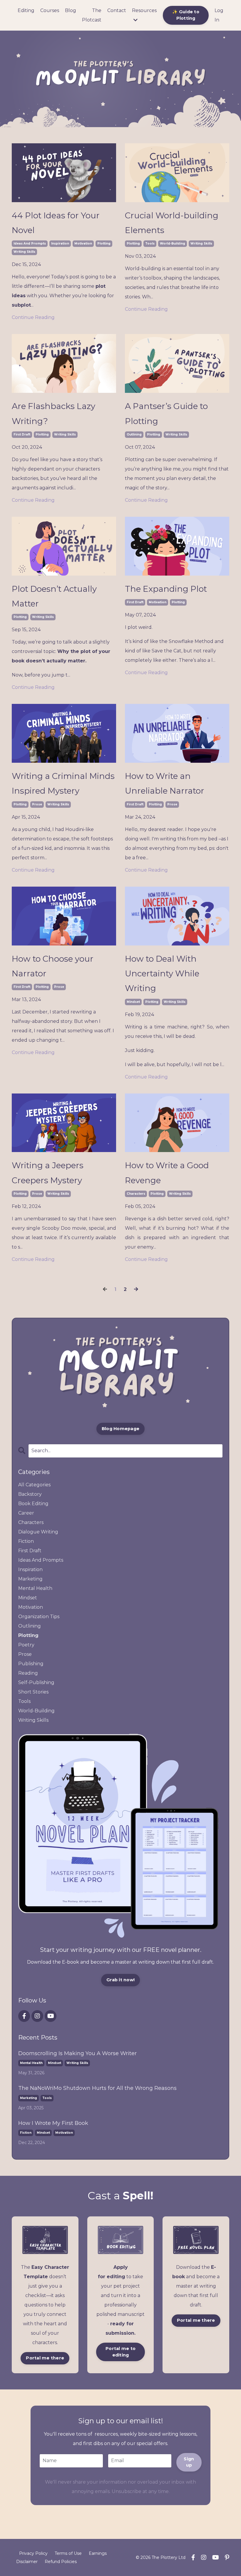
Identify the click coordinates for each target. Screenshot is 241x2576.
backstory (30, 1494)
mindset (133, 1002)
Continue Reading (33, 317)
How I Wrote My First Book (53, 2123)
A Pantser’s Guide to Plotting (166, 413)
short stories (33, 1692)
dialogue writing (38, 1532)
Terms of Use (68, 2553)
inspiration (60, 244)
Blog (71, 10)
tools (150, 244)
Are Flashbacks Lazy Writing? (53, 413)
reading (28, 1673)
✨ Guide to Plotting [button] (186, 15)
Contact (117, 10)
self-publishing (36, 1682)
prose (37, 804)
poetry (26, 1645)
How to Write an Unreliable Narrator (165, 783)
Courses (50, 10)
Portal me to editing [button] (120, 2352)
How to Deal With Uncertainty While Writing (162, 974)
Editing (26, 10)
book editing (33, 1504)
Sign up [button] (189, 2462)
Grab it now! (120, 1980)
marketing (30, 1579)
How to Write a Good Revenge (167, 1173)
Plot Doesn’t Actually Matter (54, 596)
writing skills (24, 252)
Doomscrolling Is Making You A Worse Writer (77, 2053)
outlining (134, 434)
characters (136, 1194)
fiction (26, 1541)
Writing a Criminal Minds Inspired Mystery (63, 783)
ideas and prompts (30, 244)
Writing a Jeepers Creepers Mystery (48, 1173)
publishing (31, 1664)
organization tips (39, 1617)
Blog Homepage (120, 1429)
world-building (173, 244)
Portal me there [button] (45, 2358)
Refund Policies (61, 2562)
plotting (104, 244)
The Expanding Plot (166, 589)
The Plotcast (92, 15)
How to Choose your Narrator (53, 966)
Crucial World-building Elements (172, 223)
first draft (22, 434)
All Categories (34, 1485)
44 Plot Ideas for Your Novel (56, 223)
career (26, 1513)
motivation (83, 244)
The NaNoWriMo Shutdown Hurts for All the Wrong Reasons (97, 2088)
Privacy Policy (33, 2553)
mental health (35, 1588)
